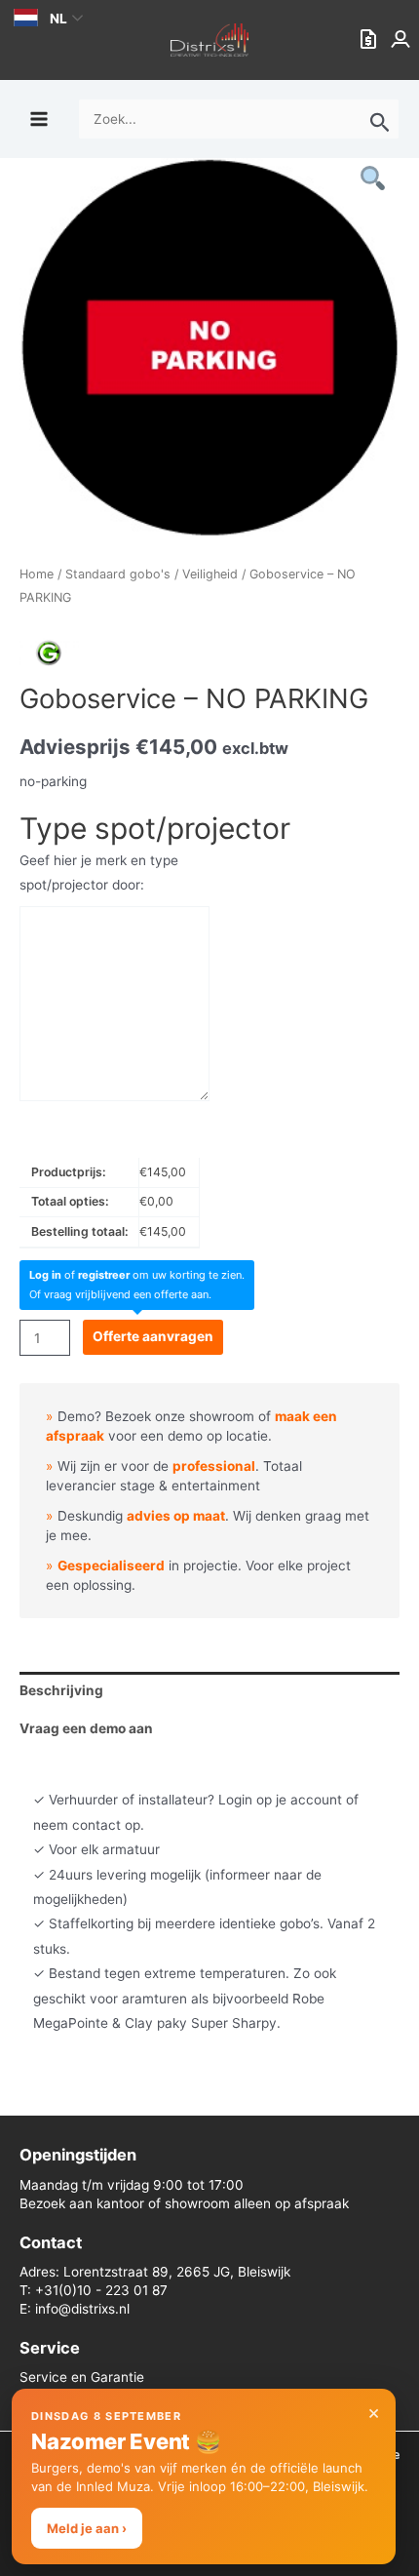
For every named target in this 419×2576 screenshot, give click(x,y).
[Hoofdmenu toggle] (38, 119)
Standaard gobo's (118, 574)
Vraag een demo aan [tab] (86, 1728)
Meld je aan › (87, 2528)
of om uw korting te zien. (137, 1275)
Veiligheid (210, 574)
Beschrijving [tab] (61, 1690)
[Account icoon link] (402, 40)
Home (37, 574)
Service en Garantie (82, 2377)
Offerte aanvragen (153, 1336)
